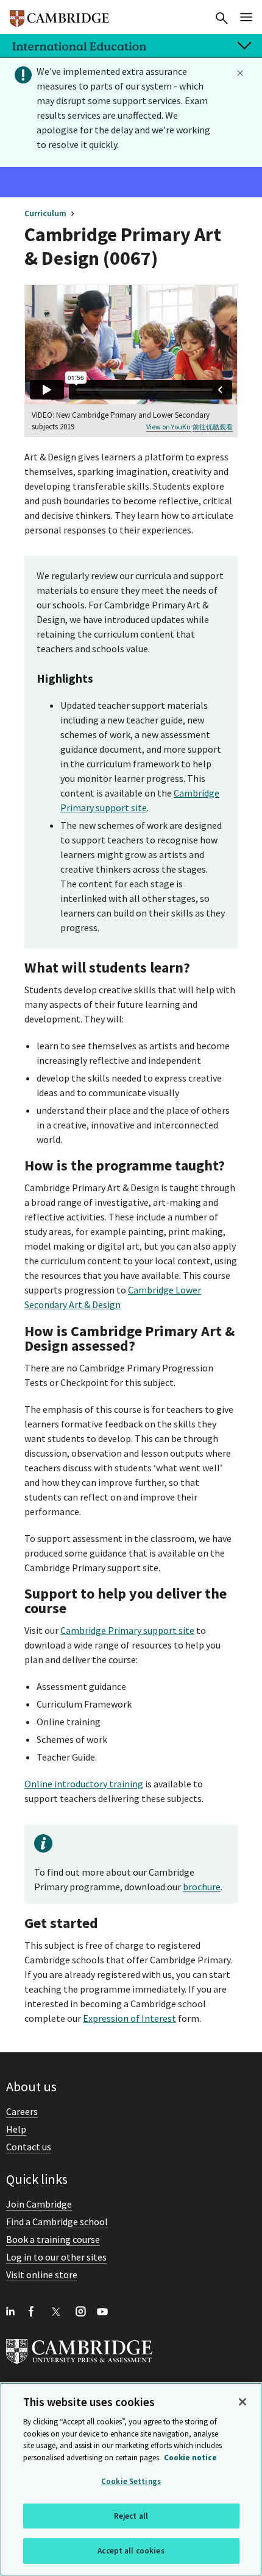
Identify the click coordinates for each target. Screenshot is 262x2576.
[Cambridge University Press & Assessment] (79, 2367)
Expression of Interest (129, 2018)
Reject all (131, 2516)
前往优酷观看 (213, 427)
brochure (202, 1887)
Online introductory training (84, 1784)
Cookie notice (190, 2458)
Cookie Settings (131, 2481)
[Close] (243, 2402)
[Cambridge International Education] (59, 13)
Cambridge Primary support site (127, 1630)
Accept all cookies (131, 2551)
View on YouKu (168, 427)
